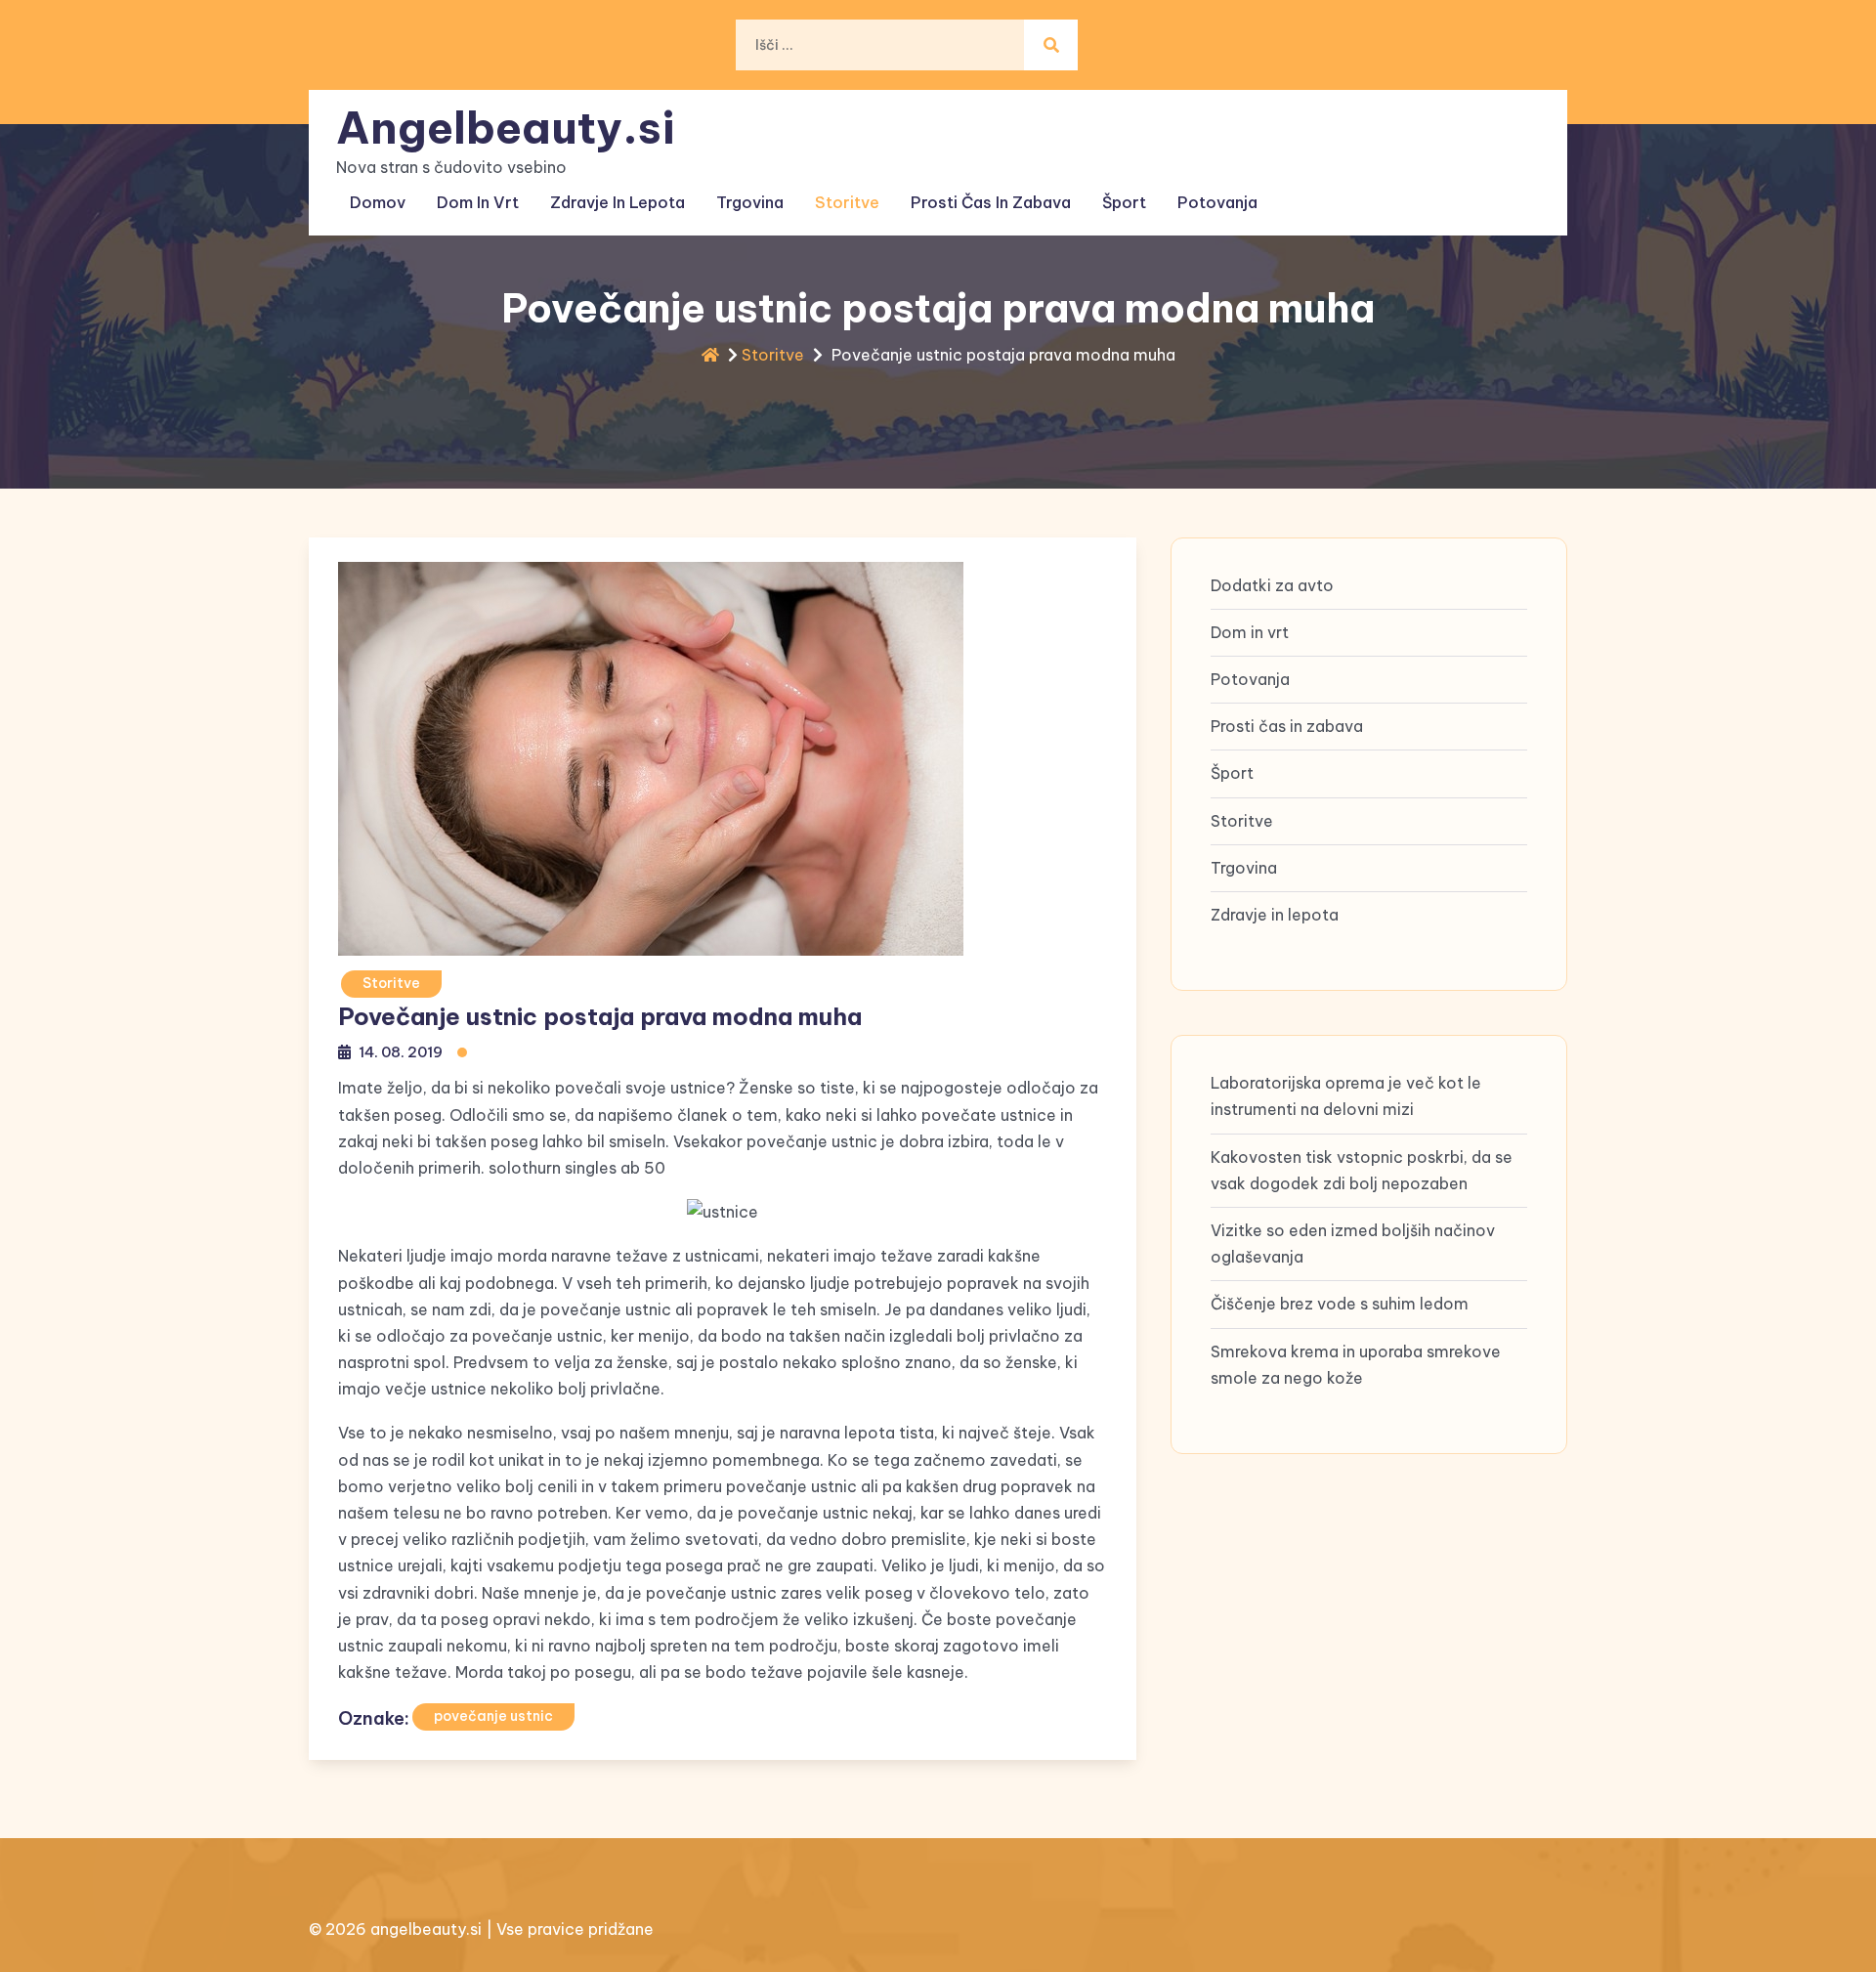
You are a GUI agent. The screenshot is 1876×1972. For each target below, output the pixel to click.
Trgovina (750, 202)
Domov (378, 202)
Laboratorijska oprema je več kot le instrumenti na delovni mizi (1346, 1097)
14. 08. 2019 (401, 1052)
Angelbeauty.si (506, 128)
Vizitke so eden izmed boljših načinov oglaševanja (1353, 1243)
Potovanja (1217, 202)
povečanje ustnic (493, 1716)
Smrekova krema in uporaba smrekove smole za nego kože (1356, 1365)
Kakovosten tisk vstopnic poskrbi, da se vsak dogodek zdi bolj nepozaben (1362, 1170)
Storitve (847, 202)
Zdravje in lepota (618, 202)
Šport (1124, 202)
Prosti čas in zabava (991, 202)
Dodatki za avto (1272, 585)
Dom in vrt (478, 202)
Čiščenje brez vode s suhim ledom (1340, 1305)
